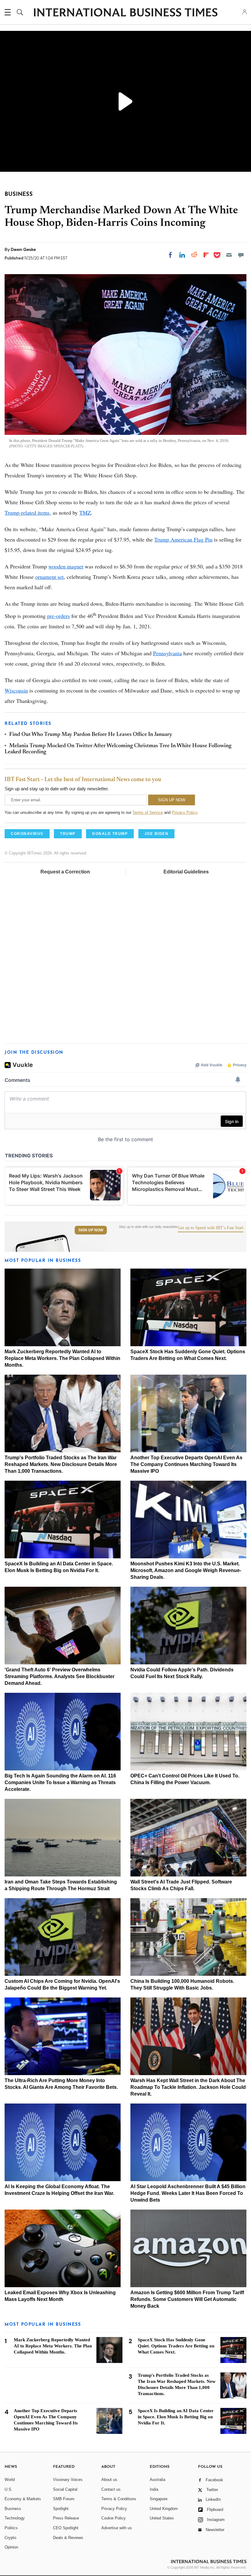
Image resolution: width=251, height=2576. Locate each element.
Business (13, 2509)
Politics (11, 2528)
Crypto (10, 2538)
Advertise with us (117, 2528)
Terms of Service (148, 812)
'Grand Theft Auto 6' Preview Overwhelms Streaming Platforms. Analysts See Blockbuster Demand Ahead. (60, 1676)
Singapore (159, 2499)
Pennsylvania (167, 653)
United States (162, 2518)
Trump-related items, (28, 513)
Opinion (11, 2547)
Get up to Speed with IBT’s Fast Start (211, 1228)
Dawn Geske (23, 249)
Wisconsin (16, 690)
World (10, 2480)
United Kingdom (164, 2509)
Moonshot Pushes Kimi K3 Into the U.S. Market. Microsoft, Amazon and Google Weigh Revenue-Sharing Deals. (186, 1570)
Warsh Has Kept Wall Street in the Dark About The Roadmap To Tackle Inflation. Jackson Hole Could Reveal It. (188, 2087)
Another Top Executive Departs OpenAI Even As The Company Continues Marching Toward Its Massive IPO (186, 1464)
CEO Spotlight (66, 2528)
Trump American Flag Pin (183, 539)
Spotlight (61, 2509)
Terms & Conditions (119, 2499)
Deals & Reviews (68, 2538)
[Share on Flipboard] (206, 255)
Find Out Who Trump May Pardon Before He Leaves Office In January (91, 735)
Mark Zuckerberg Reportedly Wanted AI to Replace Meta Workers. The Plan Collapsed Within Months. (62, 1358)
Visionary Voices (68, 2480)
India (154, 2489)
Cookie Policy (114, 2518)
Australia (157, 2480)
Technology (15, 2518)
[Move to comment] (241, 255)
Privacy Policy (184, 812)
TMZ (85, 513)
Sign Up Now (91, 1230)
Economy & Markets (23, 2499)
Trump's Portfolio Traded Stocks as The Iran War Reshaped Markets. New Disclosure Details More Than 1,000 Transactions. (61, 1464)
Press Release (66, 2518)
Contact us (111, 2489)
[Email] (229, 255)
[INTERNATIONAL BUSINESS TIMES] (125, 13)
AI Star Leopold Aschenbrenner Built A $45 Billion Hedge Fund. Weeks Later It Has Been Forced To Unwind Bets (188, 2193)
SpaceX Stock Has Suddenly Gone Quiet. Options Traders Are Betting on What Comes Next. (176, 2346)
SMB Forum (64, 2499)
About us (109, 2480)
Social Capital (65, 2489)
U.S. (9, 2489)
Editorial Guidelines (186, 872)
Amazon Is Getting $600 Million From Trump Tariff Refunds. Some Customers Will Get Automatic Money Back (187, 2299)
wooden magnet (66, 566)
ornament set (49, 577)
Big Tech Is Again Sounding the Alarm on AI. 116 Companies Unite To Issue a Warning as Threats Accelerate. (60, 1782)
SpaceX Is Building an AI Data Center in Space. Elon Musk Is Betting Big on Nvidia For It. (176, 2417)
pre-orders (58, 616)
